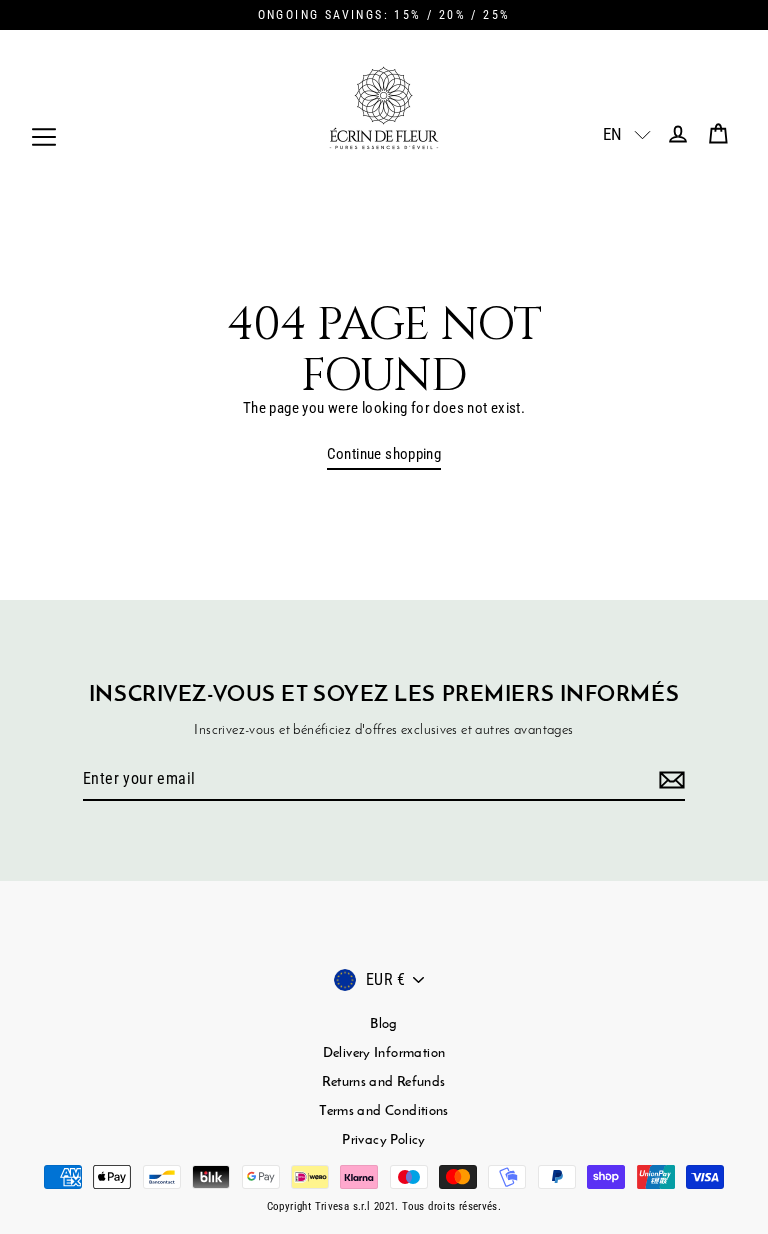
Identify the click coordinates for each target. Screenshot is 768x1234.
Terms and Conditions (384, 1111)
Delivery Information (384, 1053)
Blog (384, 1024)
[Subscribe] (669, 780)
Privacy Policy (383, 1140)
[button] (615, 134)
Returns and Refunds (383, 1082)
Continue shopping (384, 454)
